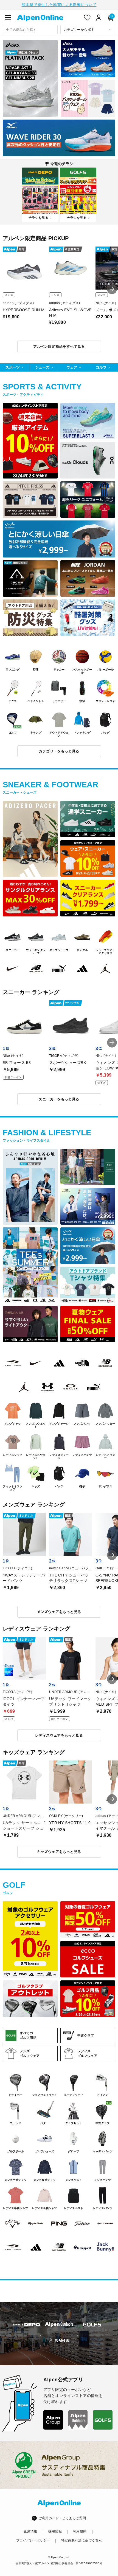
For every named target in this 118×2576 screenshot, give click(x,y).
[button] (112, 289)
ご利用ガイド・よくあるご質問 (62, 2518)
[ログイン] (99, 18)
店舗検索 (62, 2341)
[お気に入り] (87, 18)
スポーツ (13, 367)
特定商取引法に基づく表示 (82, 2540)
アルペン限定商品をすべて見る (59, 346)
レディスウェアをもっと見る (59, 1735)
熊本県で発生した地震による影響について (59, 5)
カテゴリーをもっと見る (59, 751)
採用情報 (55, 2531)
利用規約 (80, 2531)
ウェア (72, 367)
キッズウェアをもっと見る (59, 1852)
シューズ (42, 367)
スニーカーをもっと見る (59, 1099)
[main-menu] (8, 18)
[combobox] (30, 29)
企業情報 (30, 2531)
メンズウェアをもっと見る (59, 1612)
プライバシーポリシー (33, 2540)
